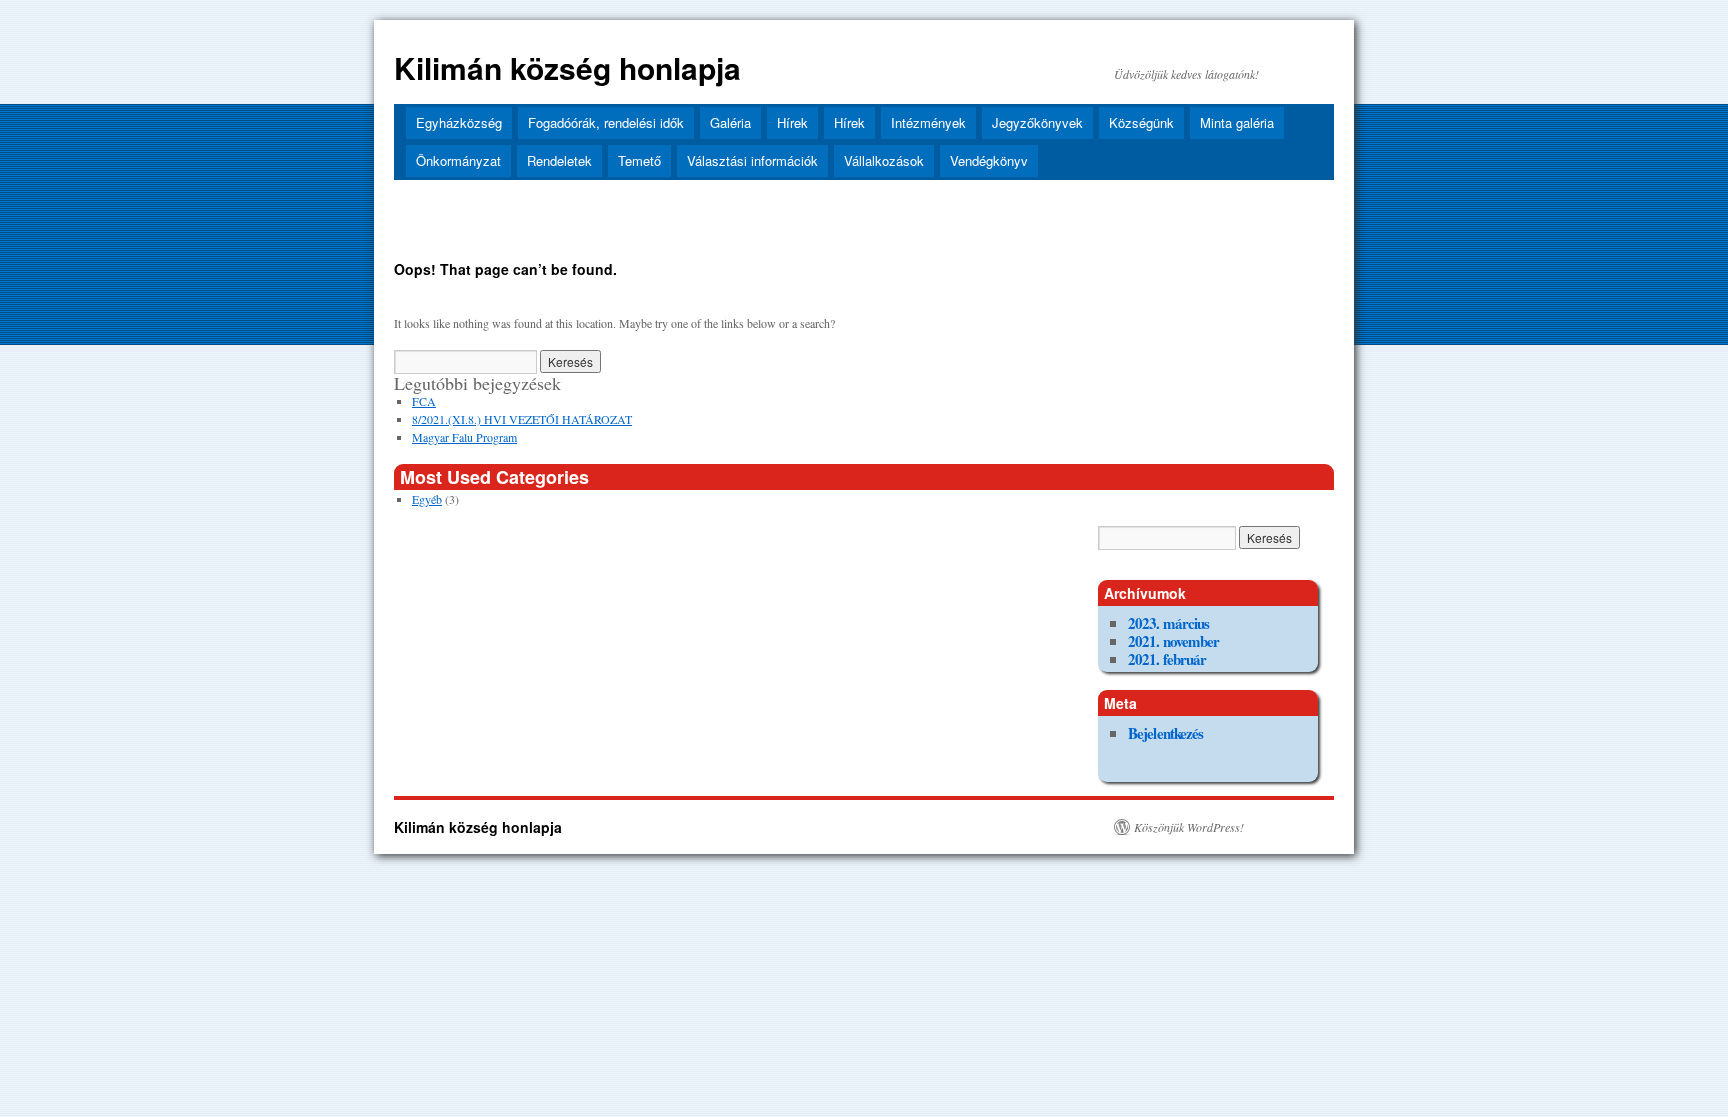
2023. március (1168, 623)
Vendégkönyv (989, 160)
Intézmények (928, 122)
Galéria (730, 122)
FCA (424, 401)
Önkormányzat (458, 160)
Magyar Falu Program (464, 437)
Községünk (1141, 122)
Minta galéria (1237, 122)
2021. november (1173, 641)
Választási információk (752, 160)
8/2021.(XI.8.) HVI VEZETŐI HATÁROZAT (522, 419)
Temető (639, 160)
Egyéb (427, 499)
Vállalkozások (884, 160)
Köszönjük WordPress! (1189, 827)
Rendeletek (559, 160)
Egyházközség (459, 122)
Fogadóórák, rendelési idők (606, 122)
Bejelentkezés (1165, 733)
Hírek (792, 122)
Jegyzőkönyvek (1037, 122)
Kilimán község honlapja (567, 67)
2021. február (1167, 659)
